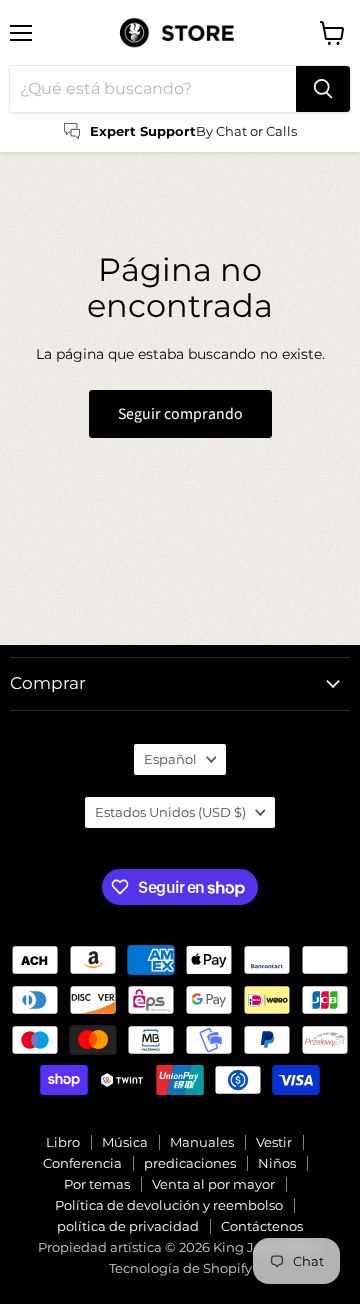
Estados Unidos (170, 812)
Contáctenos (262, 1226)
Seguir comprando (180, 414)
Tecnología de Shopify (180, 1268)
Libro (63, 1142)
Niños (277, 1163)
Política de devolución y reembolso (169, 1205)
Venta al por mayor (213, 1184)
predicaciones (190, 1163)
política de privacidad (128, 1226)
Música (125, 1142)
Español (170, 759)
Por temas (97, 1184)
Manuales (202, 1142)
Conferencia (82, 1163)
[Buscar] (323, 89)
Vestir (274, 1142)
